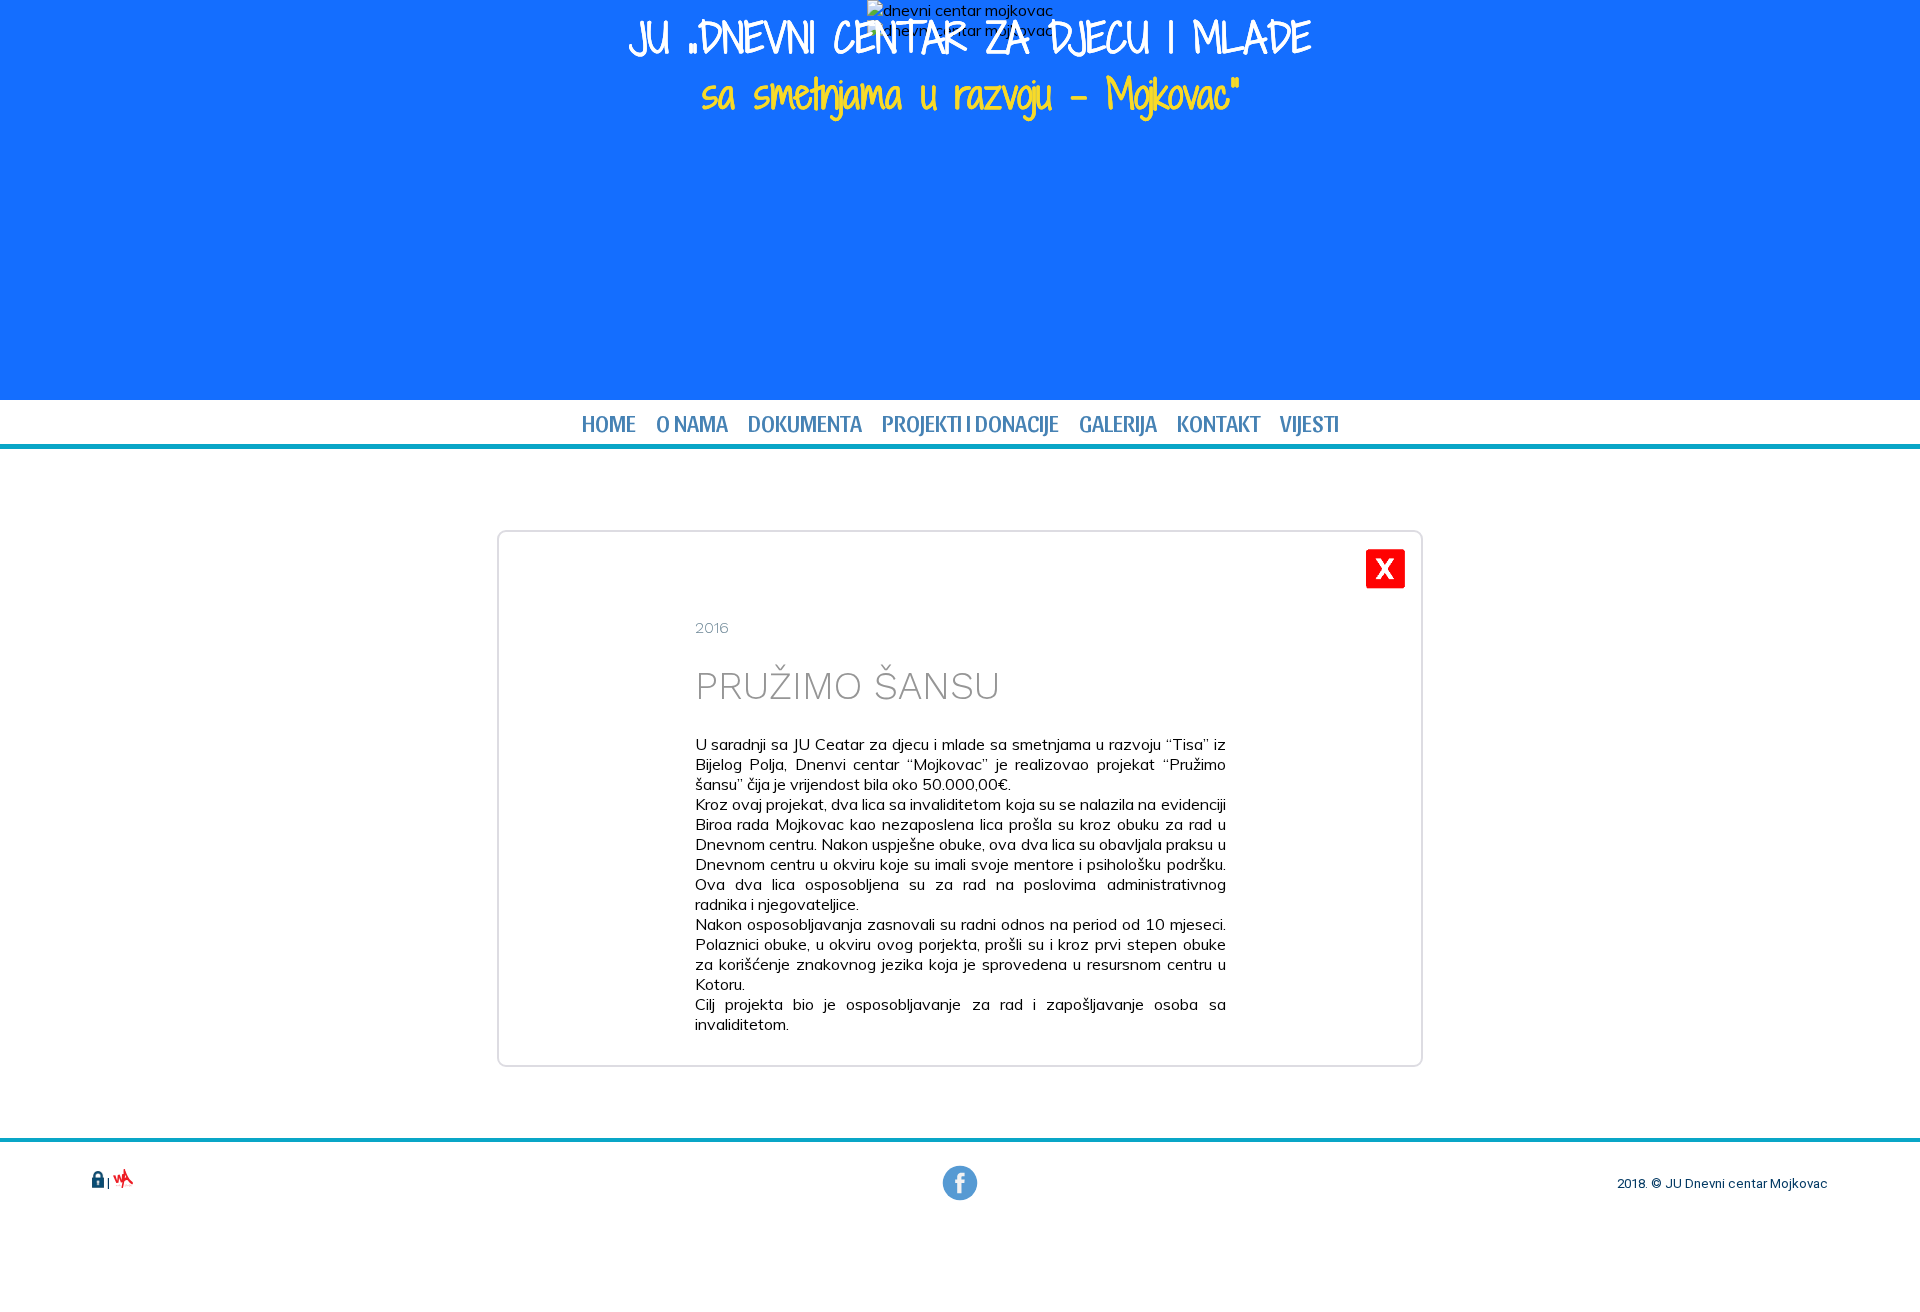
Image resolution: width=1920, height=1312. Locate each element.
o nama (692, 422)
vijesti (1309, 422)
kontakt (1218, 422)
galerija (1118, 422)
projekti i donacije (970, 422)
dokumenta (805, 422)
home (609, 422)
